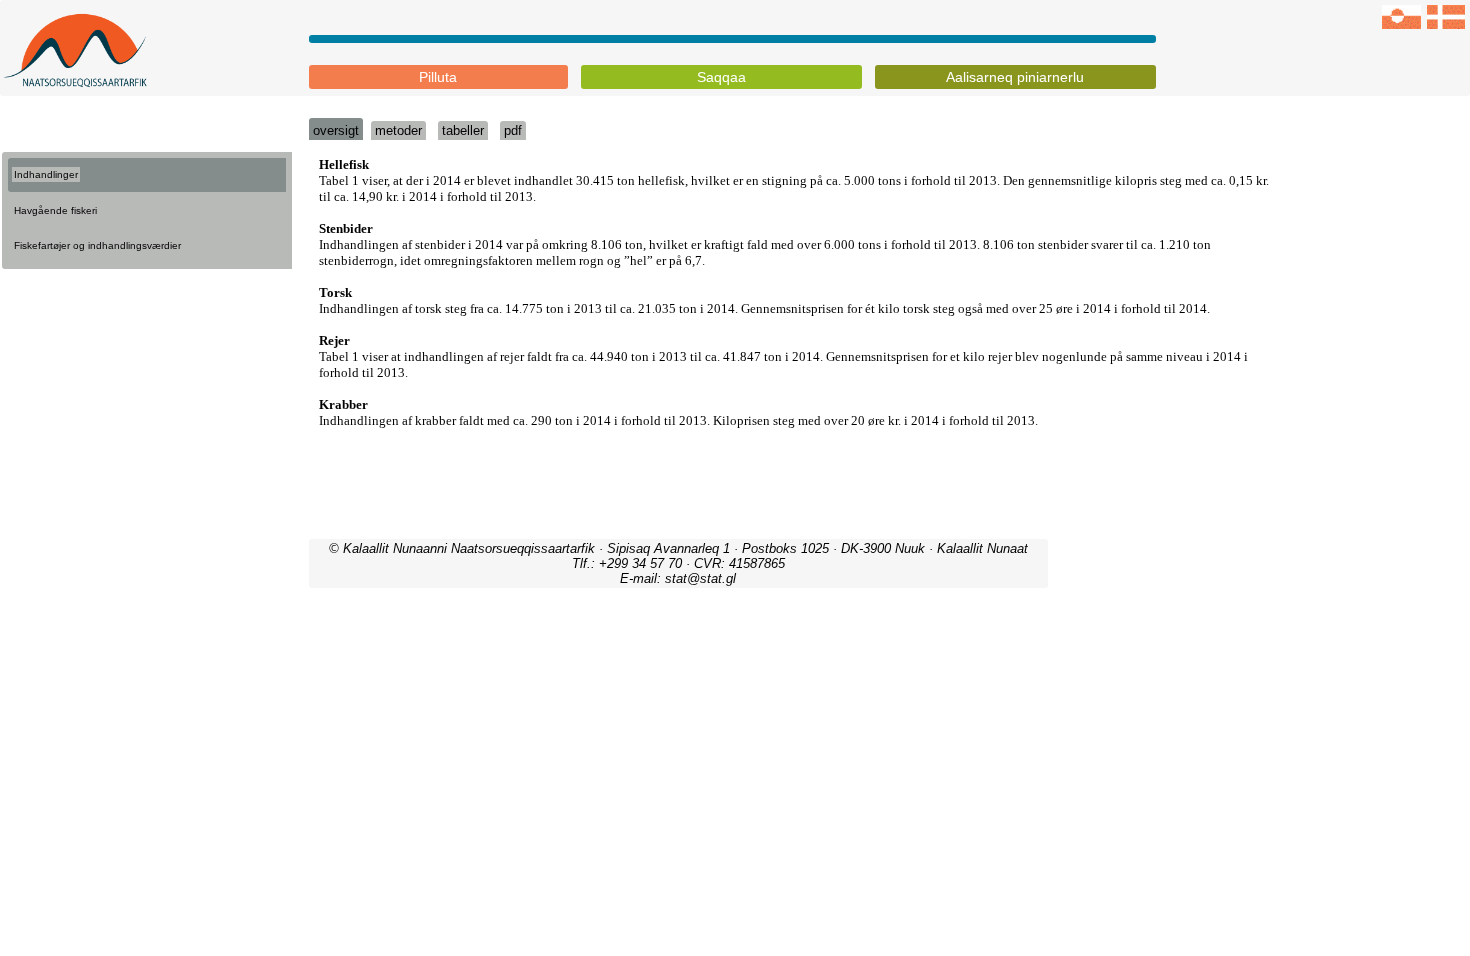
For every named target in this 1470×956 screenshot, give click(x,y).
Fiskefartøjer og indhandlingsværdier (97, 245)
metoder (398, 130)
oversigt (336, 130)
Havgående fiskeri (55, 210)
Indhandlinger (46, 174)
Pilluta (438, 77)
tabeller (463, 130)
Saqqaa (721, 77)
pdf (513, 130)
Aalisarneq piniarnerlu (1015, 77)
